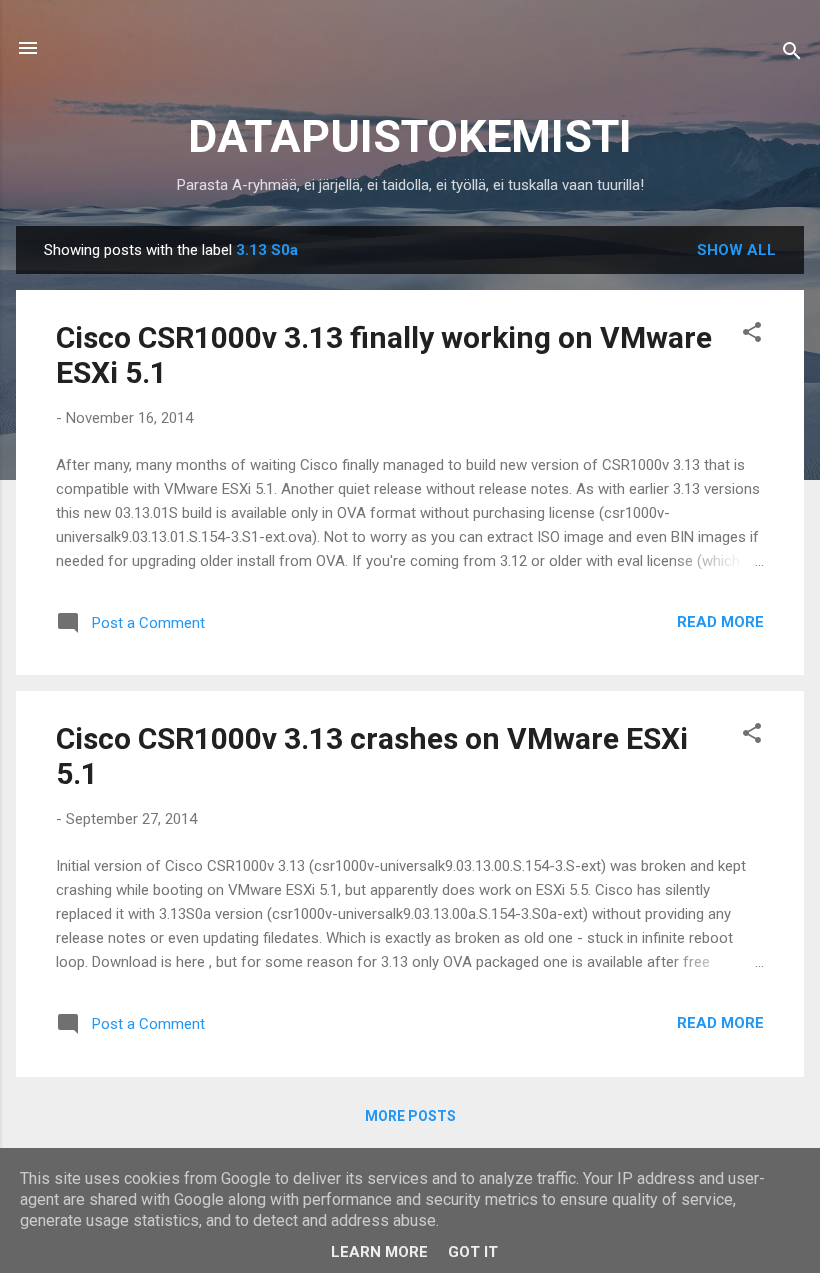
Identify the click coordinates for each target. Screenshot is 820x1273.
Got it (473, 1252)
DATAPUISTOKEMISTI (410, 136)
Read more (720, 622)
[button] (752, 335)
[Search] (792, 54)
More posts (410, 1116)
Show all (736, 250)
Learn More (379, 1252)
